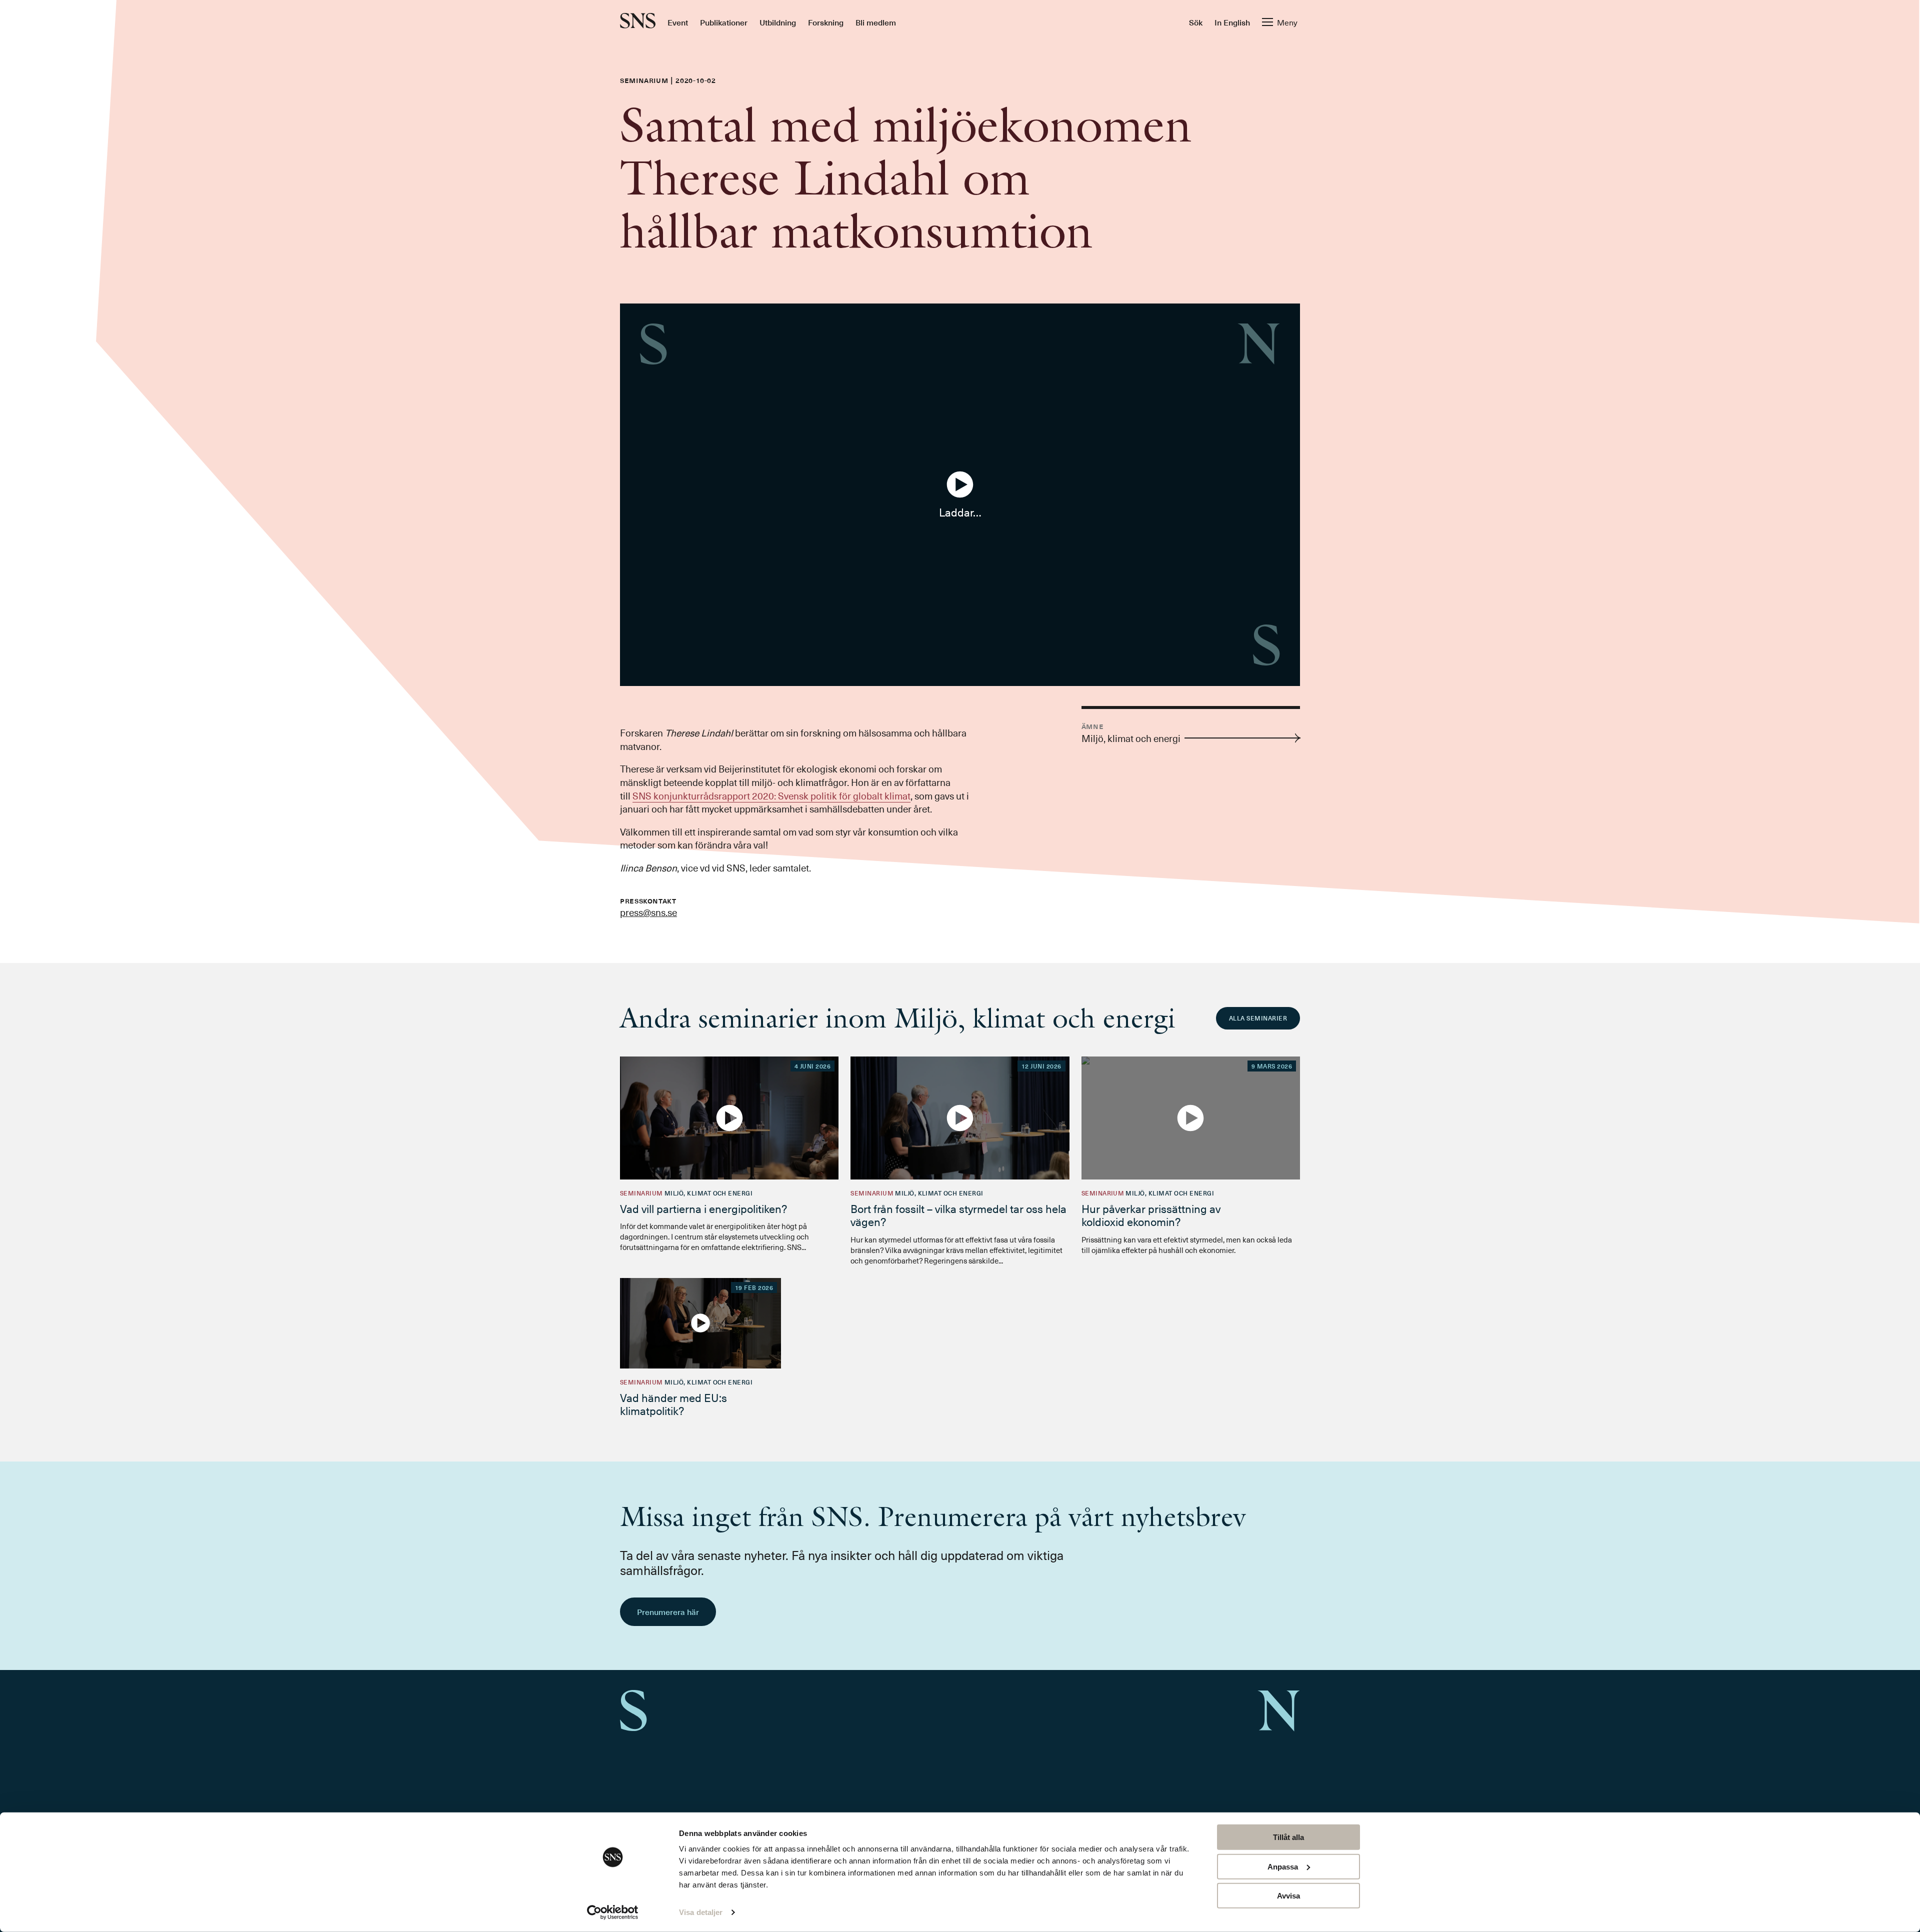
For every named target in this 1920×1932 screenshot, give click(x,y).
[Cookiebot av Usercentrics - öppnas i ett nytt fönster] (613, 1912)
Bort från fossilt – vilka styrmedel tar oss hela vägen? (958, 1215)
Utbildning (778, 22)
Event (678, 22)
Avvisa (1288, 1896)
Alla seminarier (1258, 1018)
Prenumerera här (668, 1611)
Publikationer (724, 22)
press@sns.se (648, 912)
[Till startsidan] (638, 22)
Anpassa (1283, 1866)
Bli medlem (876, 22)
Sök (1196, 22)
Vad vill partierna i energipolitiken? (703, 1208)
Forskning (826, 22)
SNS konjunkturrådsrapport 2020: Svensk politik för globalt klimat (771, 795)
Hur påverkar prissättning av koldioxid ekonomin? (1151, 1215)
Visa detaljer (701, 1912)
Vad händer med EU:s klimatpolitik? (673, 1404)
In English (1232, 22)
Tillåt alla (1288, 1837)
